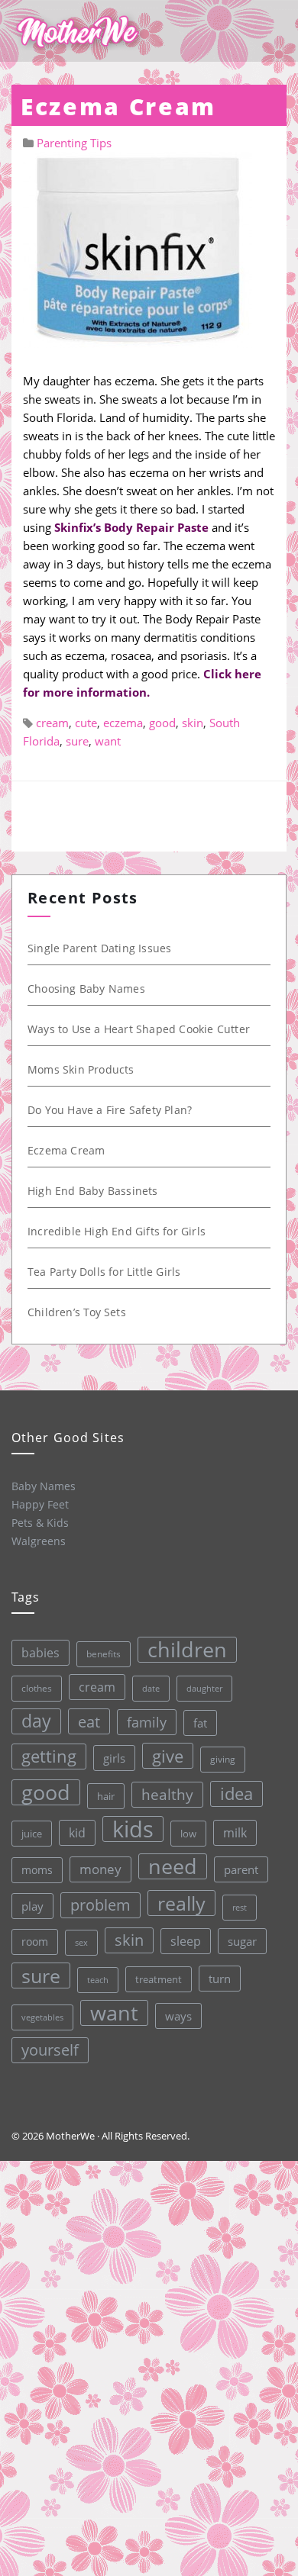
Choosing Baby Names (86, 989)
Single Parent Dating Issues (99, 948)
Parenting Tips (74, 143)
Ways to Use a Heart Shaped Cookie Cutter (139, 1029)
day (36, 1721)
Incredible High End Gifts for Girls (117, 1231)
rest (240, 1907)
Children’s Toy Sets (77, 1312)
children (187, 1650)
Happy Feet (40, 1504)
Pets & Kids (40, 1523)
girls (114, 1758)
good (162, 723)
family (147, 1722)
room (35, 1942)
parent (241, 1869)
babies (40, 1652)
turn (220, 1979)
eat (89, 1721)
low (188, 1834)
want (108, 741)
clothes (37, 1688)
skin (193, 723)
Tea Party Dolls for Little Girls (104, 1272)
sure (77, 741)
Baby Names (44, 1486)
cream (52, 723)
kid (77, 1833)
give (168, 1756)
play (32, 1906)
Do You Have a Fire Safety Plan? (110, 1110)
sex (81, 1942)
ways (178, 2016)
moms (37, 1870)
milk (235, 1833)
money (100, 1869)
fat (200, 1723)
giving (223, 1759)
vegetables (42, 2017)
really (181, 1903)
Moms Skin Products (81, 1069)
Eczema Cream (66, 1150)
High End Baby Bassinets (93, 1191)
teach (98, 1980)
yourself (50, 2050)
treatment (159, 1979)
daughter (204, 1689)
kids (133, 1829)
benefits (104, 1654)
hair (106, 1796)
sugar (242, 1941)
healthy (167, 1794)
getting (49, 1756)
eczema (123, 723)
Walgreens (39, 1541)
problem (100, 1905)
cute (86, 723)
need (173, 1866)
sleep (186, 1941)
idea (236, 1794)
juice (32, 1834)
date (151, 1688)
